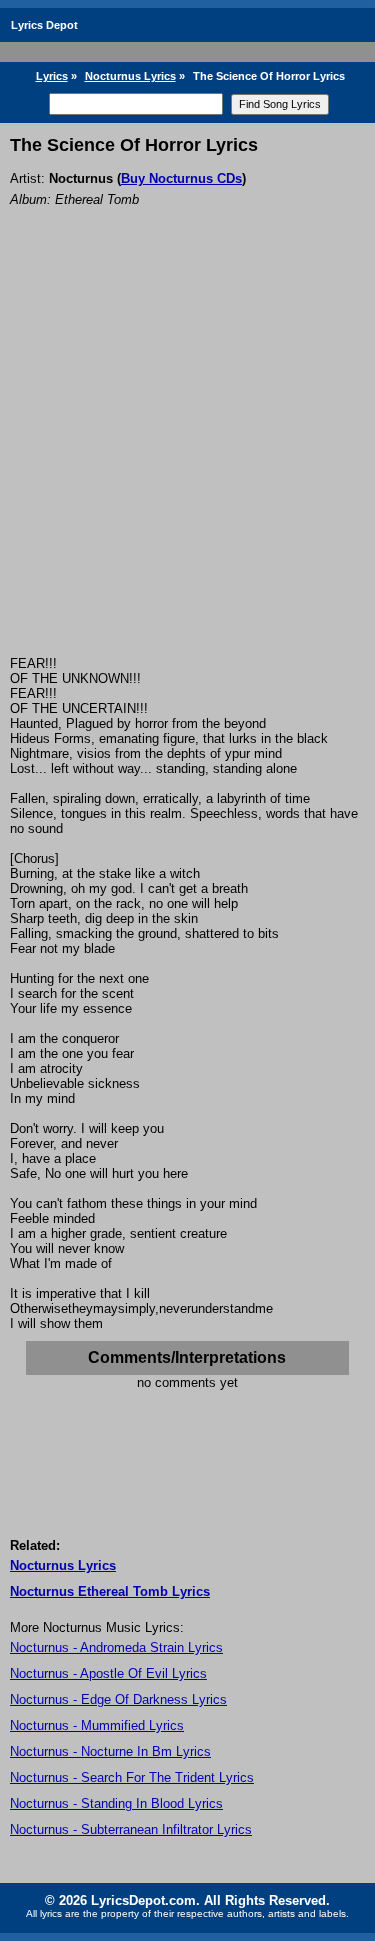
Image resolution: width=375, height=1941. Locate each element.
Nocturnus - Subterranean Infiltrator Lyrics (131, 1829)
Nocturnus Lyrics (130, 76)
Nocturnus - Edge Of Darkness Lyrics (118, 1699)
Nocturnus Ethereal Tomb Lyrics (110, 1591)
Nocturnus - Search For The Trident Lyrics (132, 1777)
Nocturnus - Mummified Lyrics (97, 1725)
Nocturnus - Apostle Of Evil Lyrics (108, 1673)
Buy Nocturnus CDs (181, 178)
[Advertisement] (187, 458)
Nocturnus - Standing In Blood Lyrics (116, 1803)
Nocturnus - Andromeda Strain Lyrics (116, 1647)
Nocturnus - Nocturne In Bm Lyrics (110, 1751)
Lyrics (52, 76)
